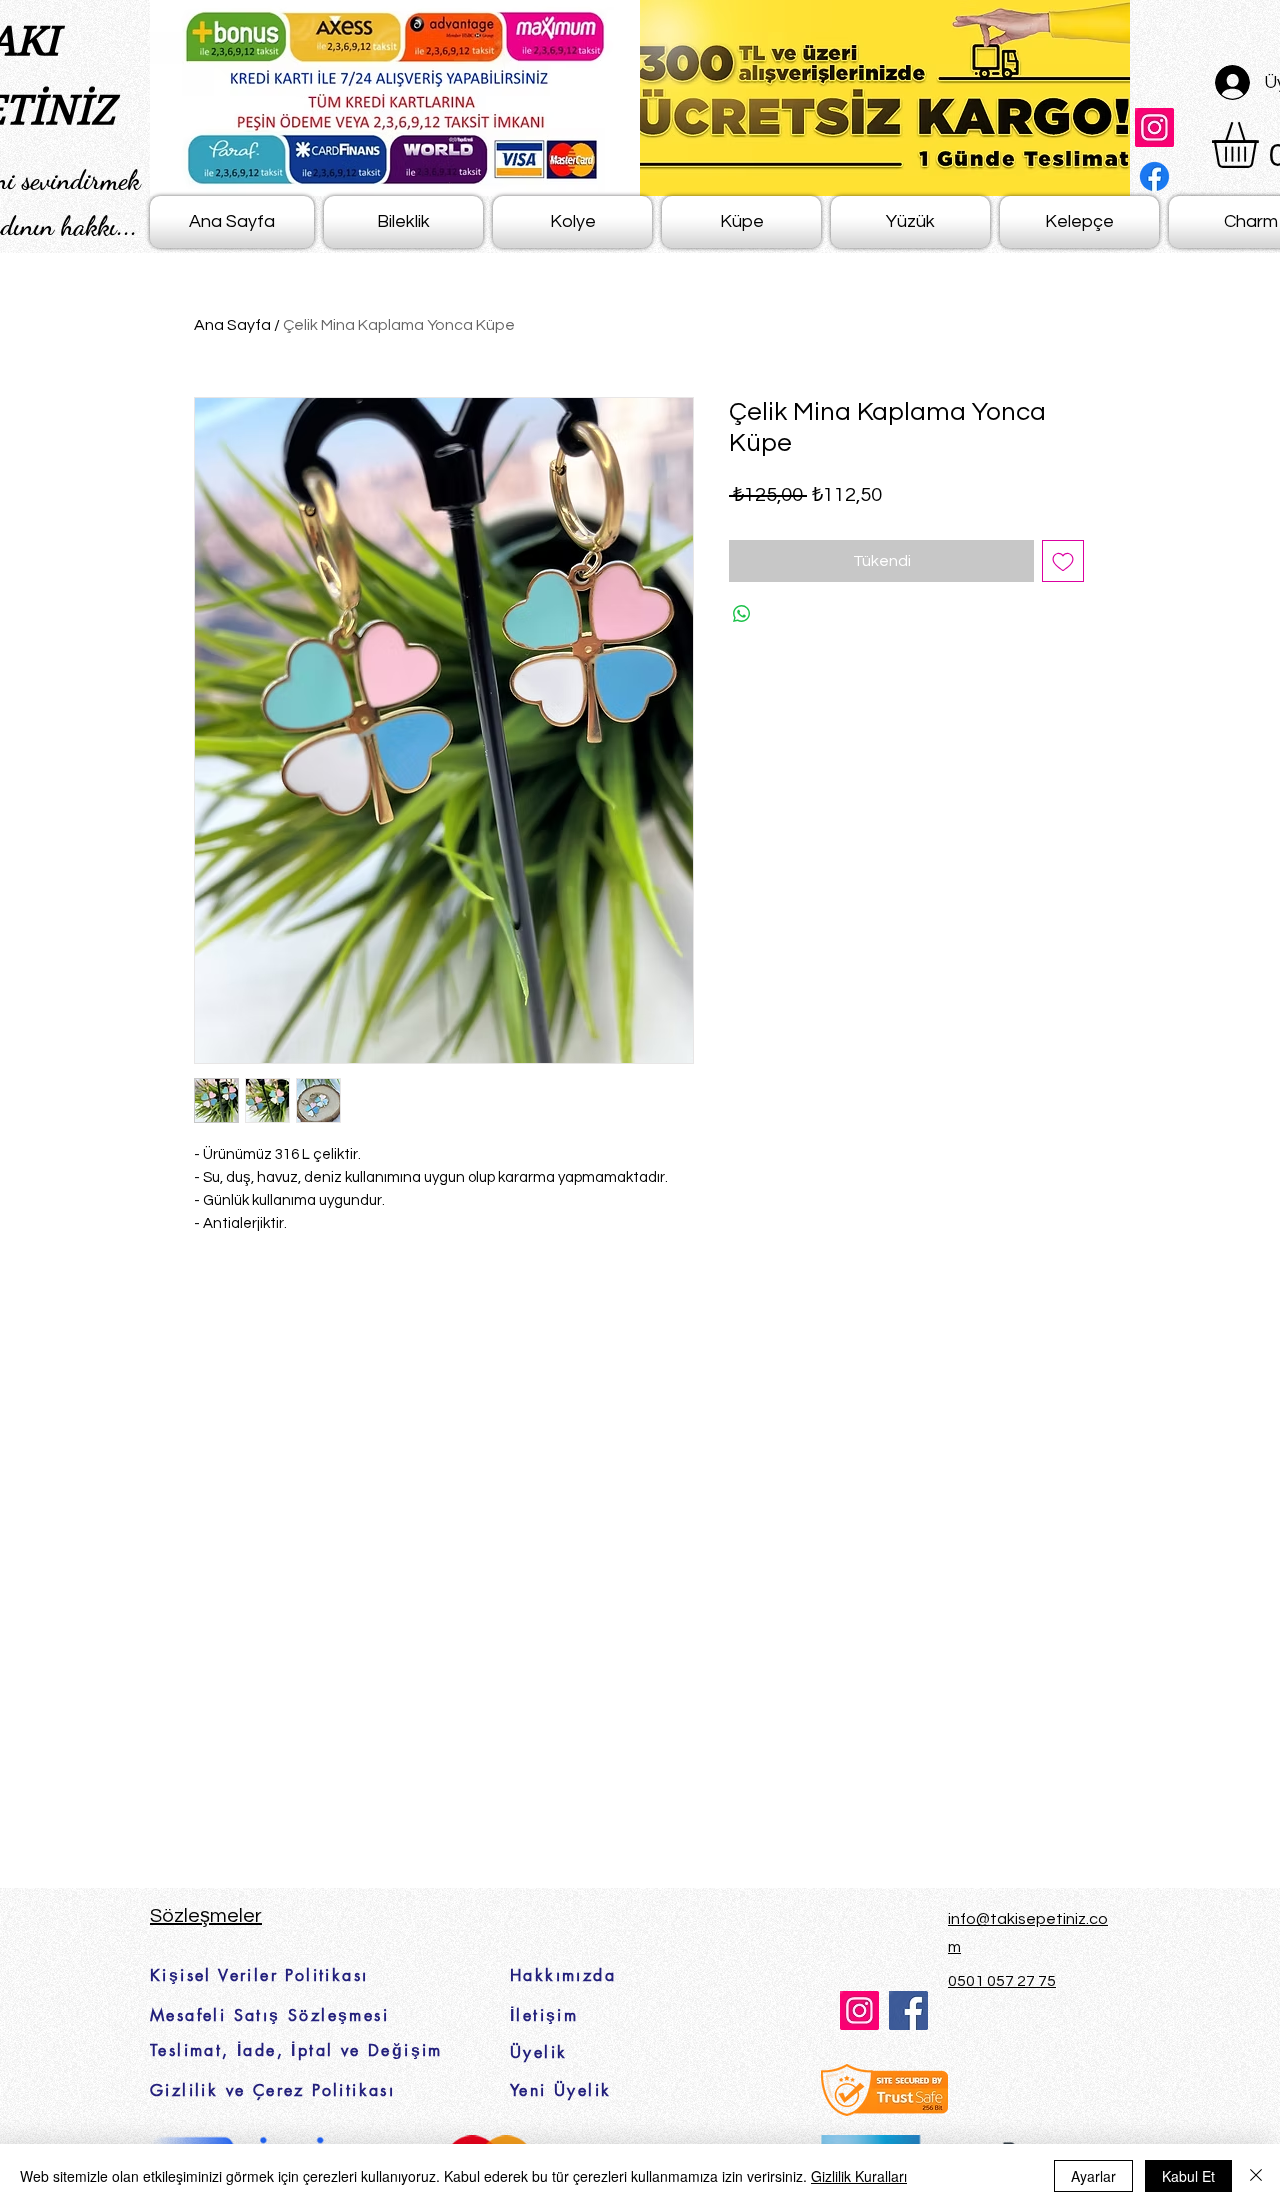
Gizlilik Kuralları (859, 2176)
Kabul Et (1188, 2176)
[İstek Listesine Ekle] (1063, 561)
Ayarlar (1093, 2176)
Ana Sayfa (232, 325)
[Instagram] (1154, 127)
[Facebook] (1154, 176)
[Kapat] (1256, 2176)
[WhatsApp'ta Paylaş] (742, 614)
